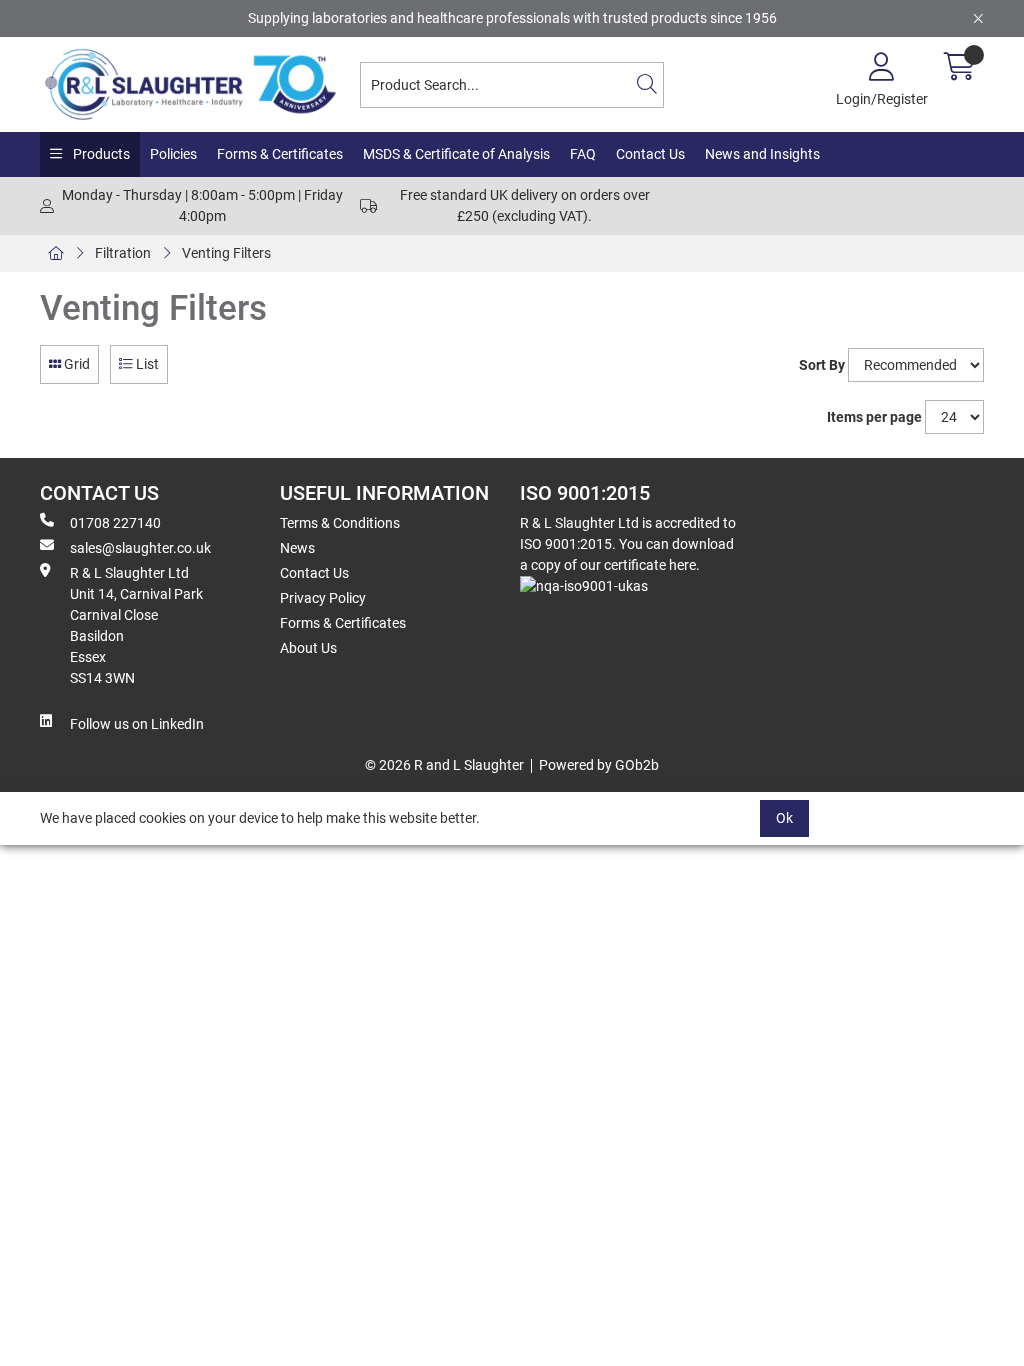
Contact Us (650, 154)
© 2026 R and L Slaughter (444, 765)
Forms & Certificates (280, 154)
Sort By (822, 365)
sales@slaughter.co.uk (140, 548)
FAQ (583, 154)
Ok (784, 818)
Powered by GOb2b (599, 765)
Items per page (874, 417)
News (297, 548)
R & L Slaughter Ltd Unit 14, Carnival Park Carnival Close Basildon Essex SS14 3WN (136, 625)
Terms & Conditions (340, 523)
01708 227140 (115, 523)
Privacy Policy (323, 598)
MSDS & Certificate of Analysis (456, 154)
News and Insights (762, 154)
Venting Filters (226, 253)
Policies (173, 154)
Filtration (123, 253)
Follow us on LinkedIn (137, 724)
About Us (308, 648)
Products (100, 154)
